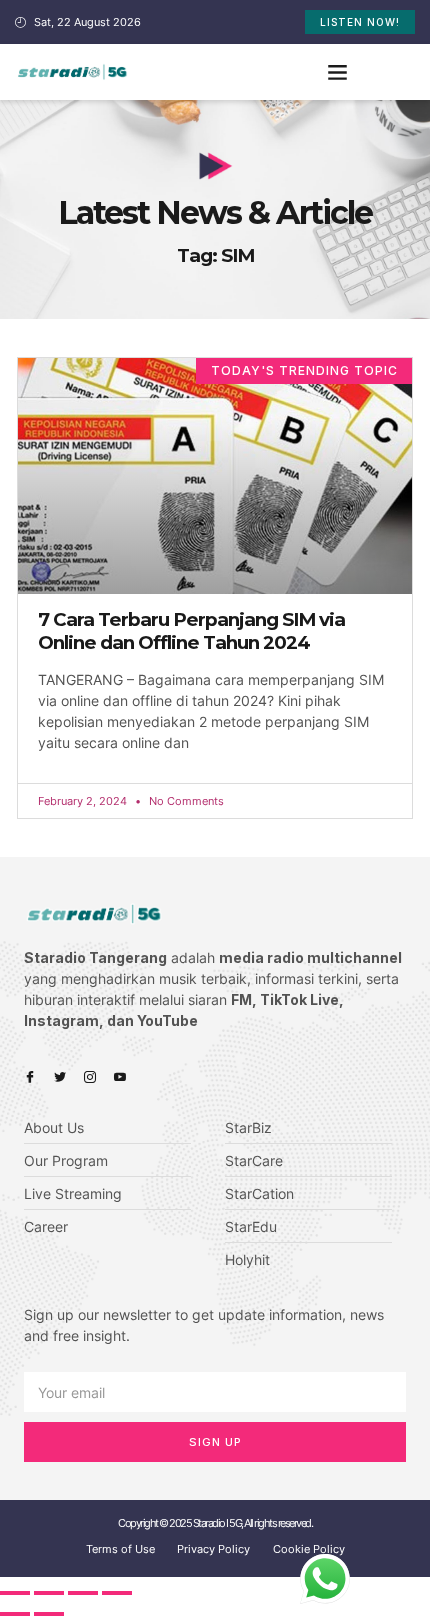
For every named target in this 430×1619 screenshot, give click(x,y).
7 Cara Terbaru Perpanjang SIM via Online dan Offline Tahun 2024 (191, 630)
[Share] (49, 1593)
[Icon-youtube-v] (120, 1077)
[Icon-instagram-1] (90, 1077)
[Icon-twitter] (60, 1077)
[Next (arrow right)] (49, 1614)
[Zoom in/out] (117, 1593)
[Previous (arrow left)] (15, 1614)
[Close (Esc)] (15, 1593)
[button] (338, 72)
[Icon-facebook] (30, 1077)
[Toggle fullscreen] (83, 1593)
